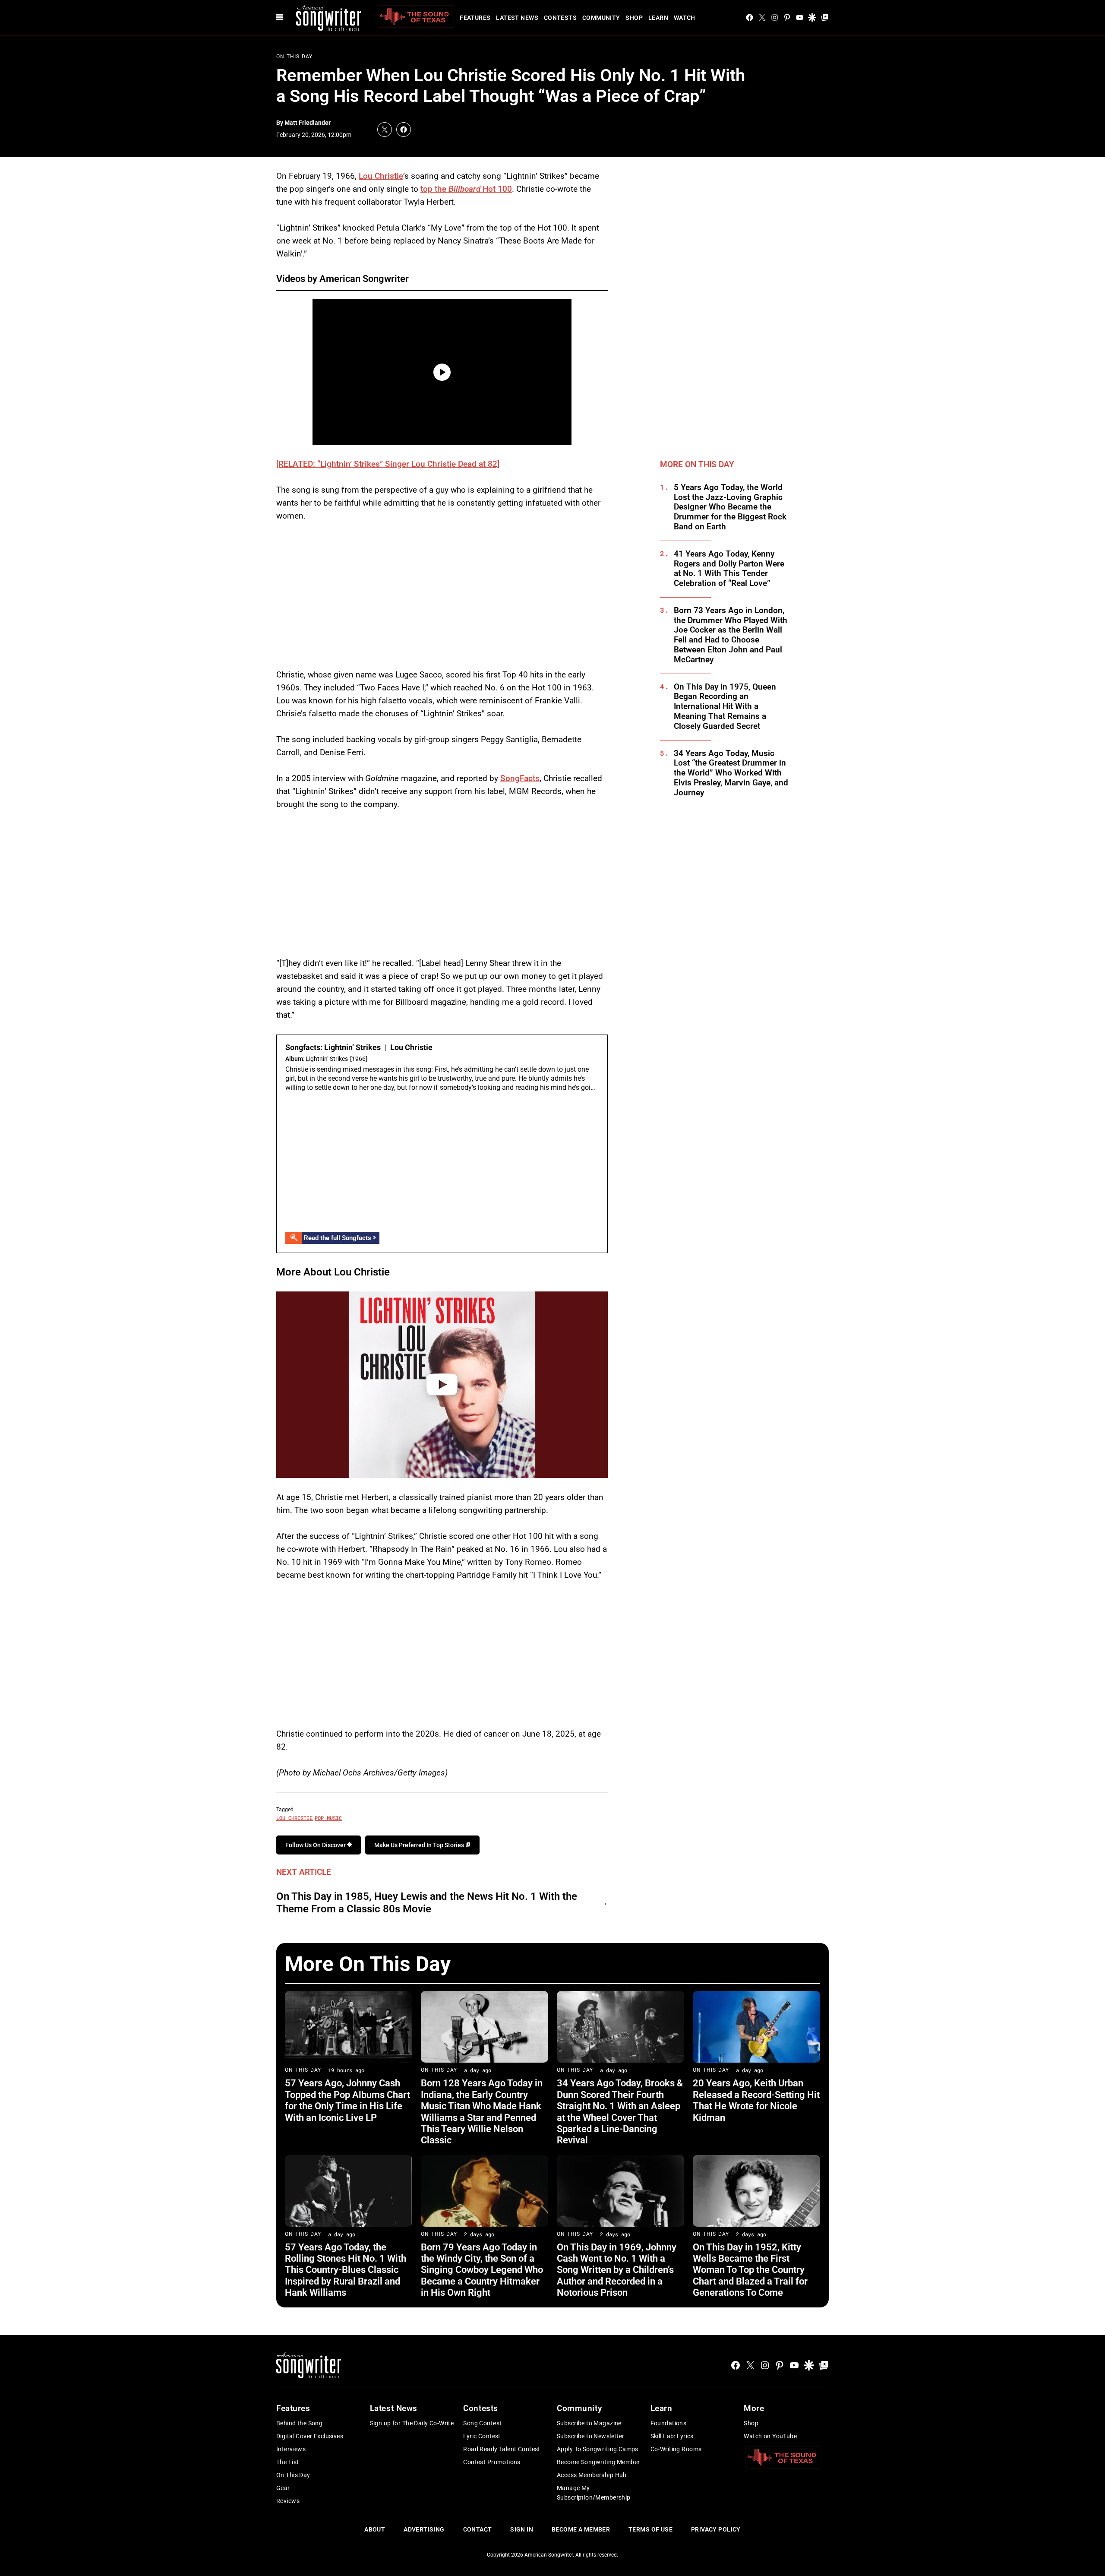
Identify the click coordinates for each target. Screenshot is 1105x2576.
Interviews (291, 2449)
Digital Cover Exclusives (310, 2436)
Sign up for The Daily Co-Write (412, 2423)
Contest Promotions (492, 2462)
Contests (560, 18)
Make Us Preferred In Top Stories (420, 1845)
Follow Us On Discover (316, 1845)
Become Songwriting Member (598, 2462)
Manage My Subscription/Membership (594, 2493)
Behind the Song (299, 2423)
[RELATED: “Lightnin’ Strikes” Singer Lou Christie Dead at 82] (388, 464)
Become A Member (581, 2529)
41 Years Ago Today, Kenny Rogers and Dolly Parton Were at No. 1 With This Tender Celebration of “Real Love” (729, 569)
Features (475, 18)
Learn (658, 18)
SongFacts (520, 778)
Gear (283, 2488)
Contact (478, 2529)
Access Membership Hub (592, 2475)
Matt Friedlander (308, 123)
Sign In (522, 2529)
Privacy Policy (716, 2529)
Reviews (288, 2501)
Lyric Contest (482, 2436)
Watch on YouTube (770, 2436)
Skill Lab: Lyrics (672, 2436)
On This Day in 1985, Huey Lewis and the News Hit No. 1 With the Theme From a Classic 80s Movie (427, 1903)
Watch (685, 18)
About (375, 2529)
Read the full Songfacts (338, 1238)
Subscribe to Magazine (589, 2423)
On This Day (294, 57)
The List (287, 2462)
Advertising (424, 2529)
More (754, 2408)
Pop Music (328, 1818)
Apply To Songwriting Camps (598, 2449)
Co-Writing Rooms (676, 2449)
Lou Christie (381, 176)
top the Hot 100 (466, 189)
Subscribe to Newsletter (591, 2436)
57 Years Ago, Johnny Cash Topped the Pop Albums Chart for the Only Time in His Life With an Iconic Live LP (347, 2100)
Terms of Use (650, 2529)
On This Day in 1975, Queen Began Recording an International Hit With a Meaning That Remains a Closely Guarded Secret (725, 707)
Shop (634, 18)
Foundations (669, 2423)
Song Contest (482, 2423)
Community (601, 18)
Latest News (517, 18)
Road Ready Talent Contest (502, 2449)
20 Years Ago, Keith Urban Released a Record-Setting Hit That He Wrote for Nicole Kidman (756, 2100)
